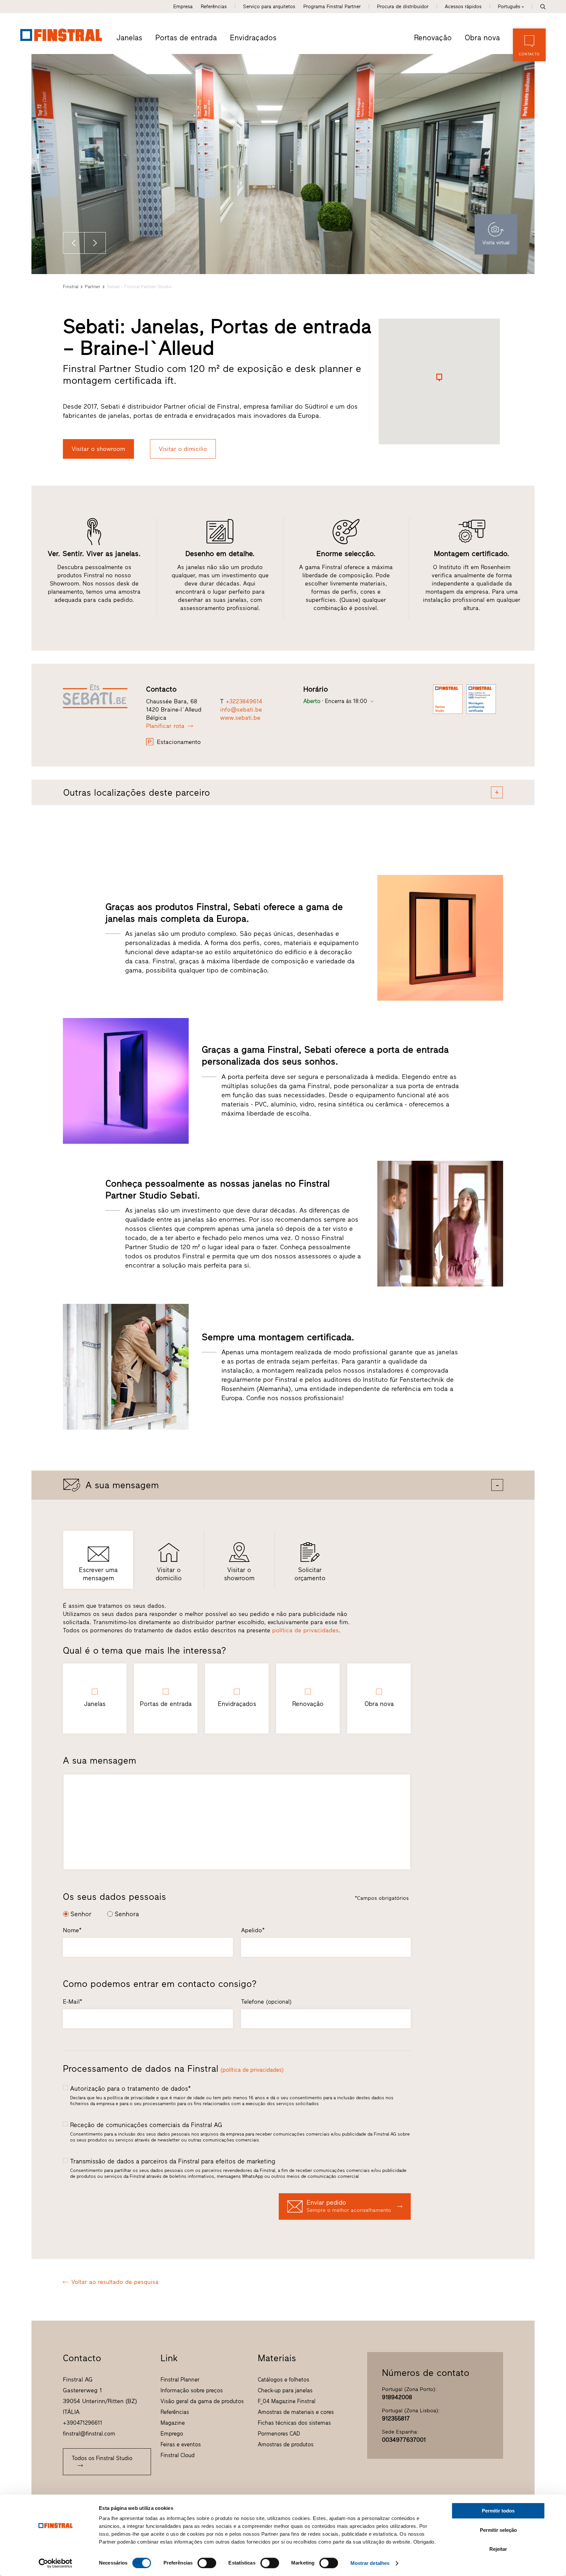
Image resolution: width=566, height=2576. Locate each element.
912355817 (396, 2418)
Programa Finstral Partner (332, 7)
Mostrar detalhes (370, 2563)
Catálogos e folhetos (283, 2380)
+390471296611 (83, 2423)
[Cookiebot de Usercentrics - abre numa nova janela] (56, 2563)
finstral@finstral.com (89, 2434)
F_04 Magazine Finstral (287, 2401)
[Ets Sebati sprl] (100, 696)
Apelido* (253, 1930)
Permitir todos (498, 2511)
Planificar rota (165, 726)
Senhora (127, 1914)
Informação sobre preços (192, 2390)
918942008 (397, 2397)
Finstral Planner (180, 2380)
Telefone (266, 2002)
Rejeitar (498, 2549)
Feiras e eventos (181, 2444)
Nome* (72, 1930)
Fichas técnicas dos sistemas (294, 2423)
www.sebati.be (240, 718)
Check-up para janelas (285, 2390)
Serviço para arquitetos (269, 7)
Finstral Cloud (178, 2455)
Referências (214, 7)
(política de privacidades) (252, 2070)
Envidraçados (253, 38)
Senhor (81, 1914)
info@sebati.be (241, 710)
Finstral (71, 287)
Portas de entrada (186, 38)
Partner (93, 287)
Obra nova (482, 38)
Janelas (129, 38)
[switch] (207, 2563)
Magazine (173, 2423)
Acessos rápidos (463, 7)
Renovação (433, 38)
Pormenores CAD (279, 2434)
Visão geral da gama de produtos (202, 2401)
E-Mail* (73, 2002)
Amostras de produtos (286, 2444)
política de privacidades (305, 1630)
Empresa (183, 7)
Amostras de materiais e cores (296, 2412)
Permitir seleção (498, 2530)
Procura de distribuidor (403, 7)
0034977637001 (404, 2440)
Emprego (172, 2434)
